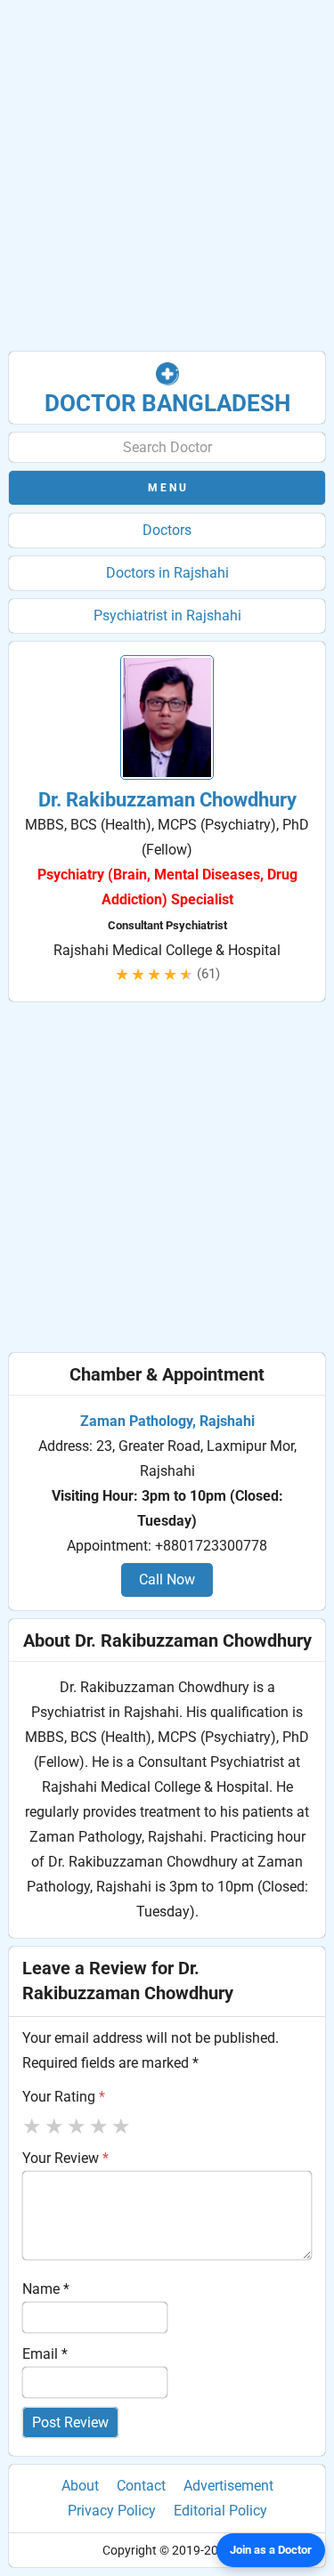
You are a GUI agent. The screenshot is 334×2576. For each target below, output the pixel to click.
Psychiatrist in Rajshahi (167, 616)
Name (46, 2289)
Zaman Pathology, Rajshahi (167, 1421)
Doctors (167, 530)
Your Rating (64, 2097)
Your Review (65, 2158)
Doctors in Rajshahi (167, 573)
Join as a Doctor (271, 2550)
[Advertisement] (167, 176)
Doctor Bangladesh (167, 403)
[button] (167, 488)
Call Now (167, 1580)
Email (45, 2354)
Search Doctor (167, 447)
